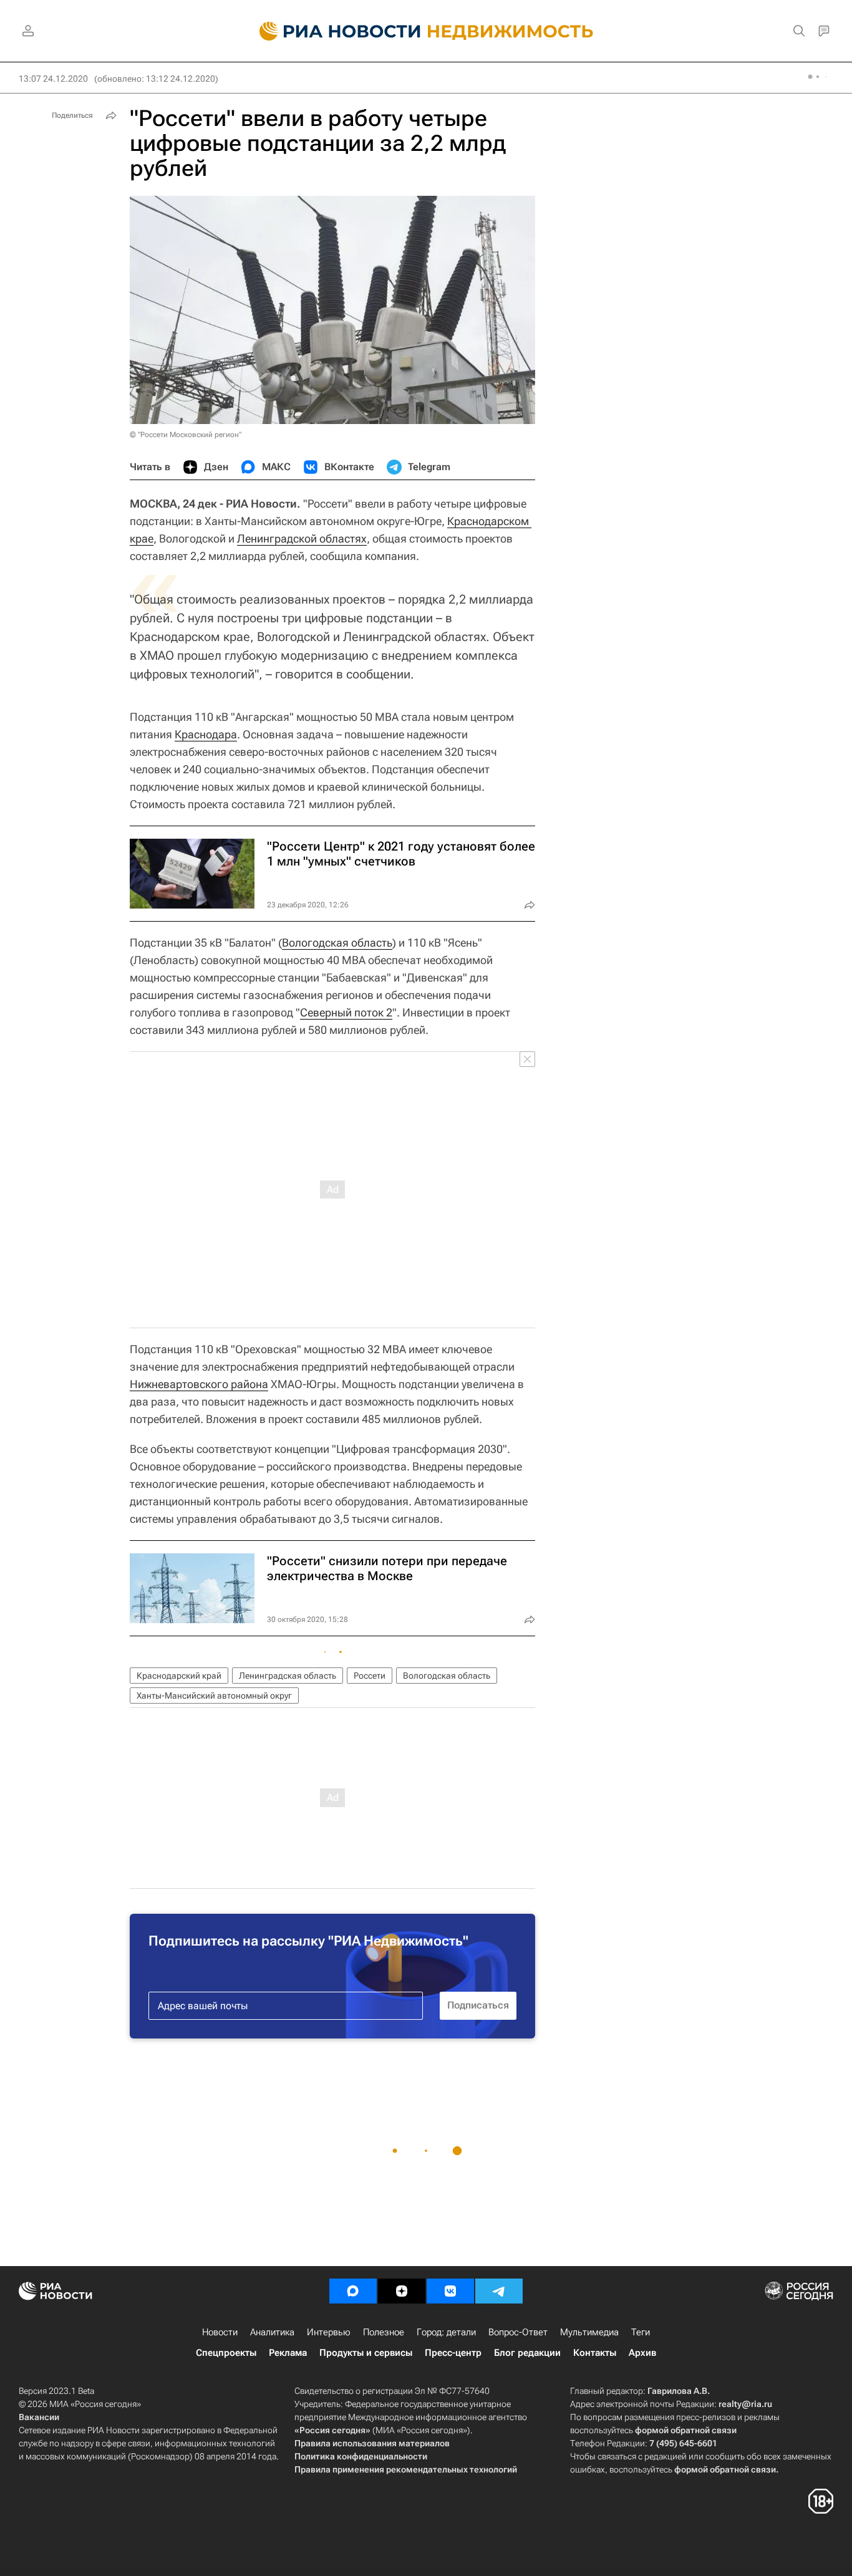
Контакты (595, 2353)
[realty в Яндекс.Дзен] (402, 2291)
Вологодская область (337, 943)
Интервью (329, 2332)
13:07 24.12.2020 (53, 79)
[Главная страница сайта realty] (426, 31)
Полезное (384, 2332)
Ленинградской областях (302, 538)
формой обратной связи (686, 2430)
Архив (642, 2353)
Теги (641, 2332)
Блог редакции (527, 2353)
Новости (220, 2332)
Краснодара (206, 734)
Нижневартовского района (199, 1384)
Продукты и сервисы (366, 2353)
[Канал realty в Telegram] (499, 2291)
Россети (370, 1676)
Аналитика (272, 2332)
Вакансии (39, 2417)
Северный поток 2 (346, 1012)
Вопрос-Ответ (518, 2332)
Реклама (288, 2353)
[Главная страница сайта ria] (333, 31)
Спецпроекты (226, 2353)
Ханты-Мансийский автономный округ (214, 1696)
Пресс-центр (453, 2353)
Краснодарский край (179, 1676)
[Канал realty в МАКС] (353, 2291)
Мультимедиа (589, 2332)
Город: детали (446, 2332)
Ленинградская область (288, 1676)
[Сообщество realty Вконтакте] (450, 2291)
